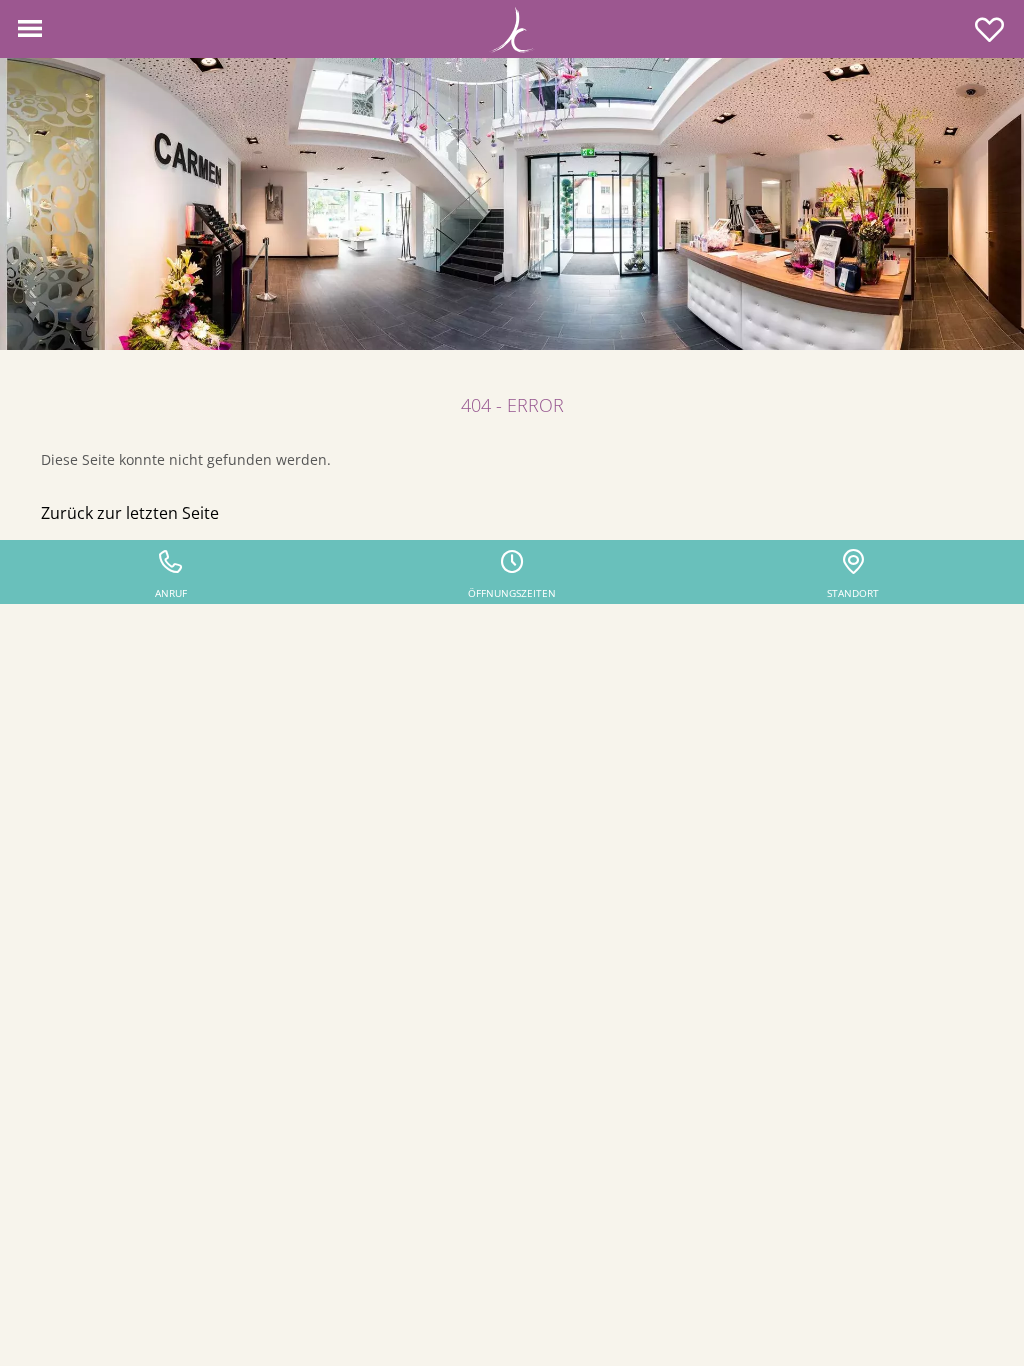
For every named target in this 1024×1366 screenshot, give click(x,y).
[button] (30, 29)
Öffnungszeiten (512, 593)
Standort (853, 593)
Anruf (171, 593)
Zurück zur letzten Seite (130, 513)
